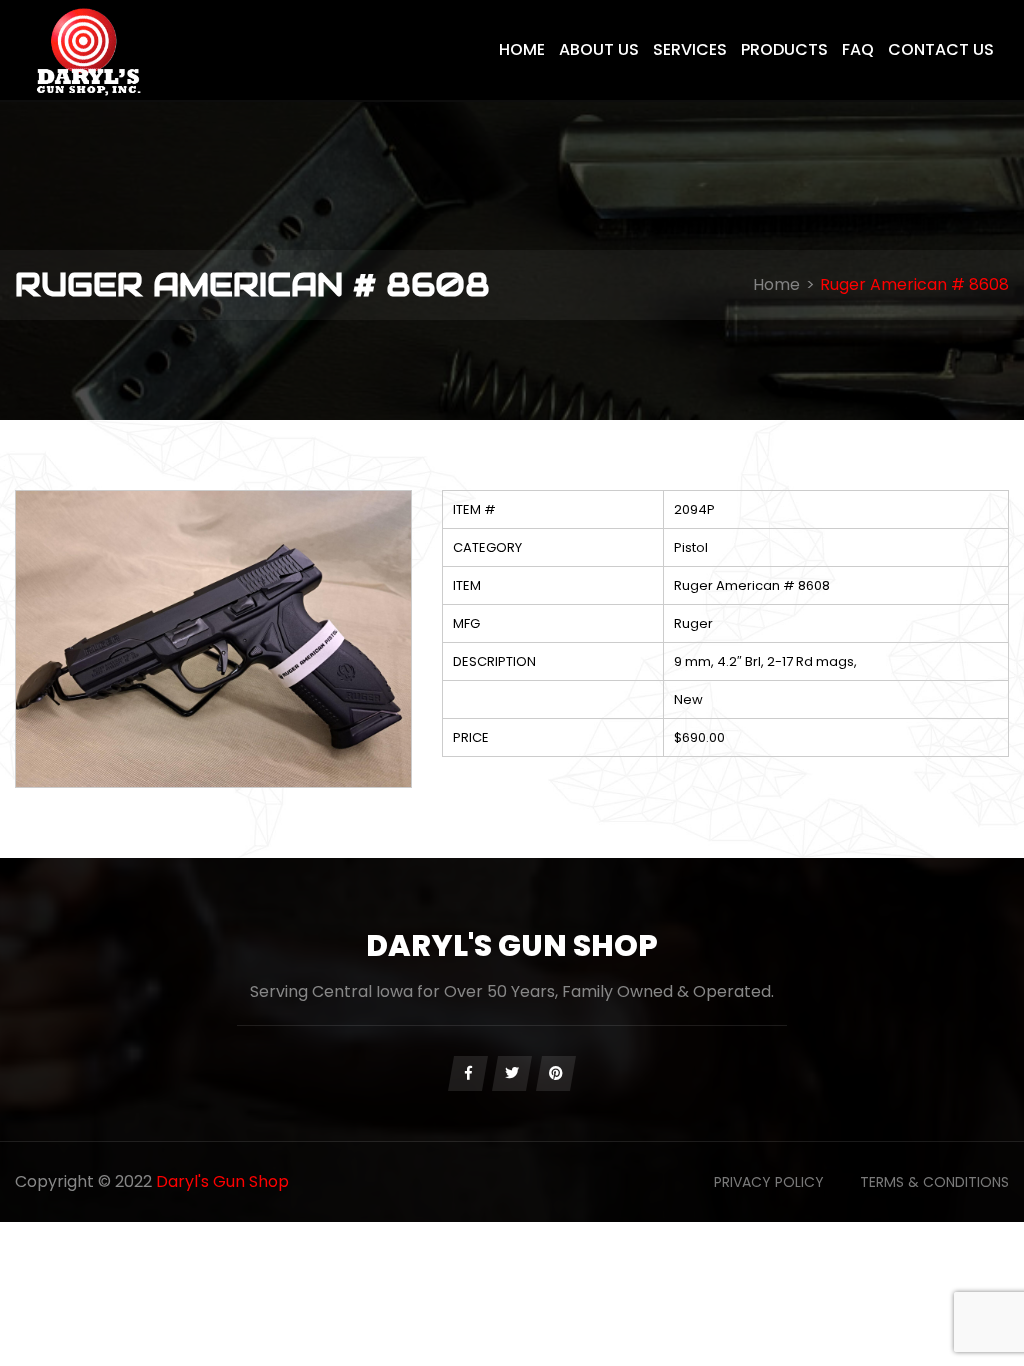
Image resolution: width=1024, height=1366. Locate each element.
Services (690, 49)
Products (784, 49)
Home (522, 49)
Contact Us (941, 49)
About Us (599, 49)
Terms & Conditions (934, 1182)
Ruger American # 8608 (914, 284)
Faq (858, 49)
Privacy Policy (769, 1182)
